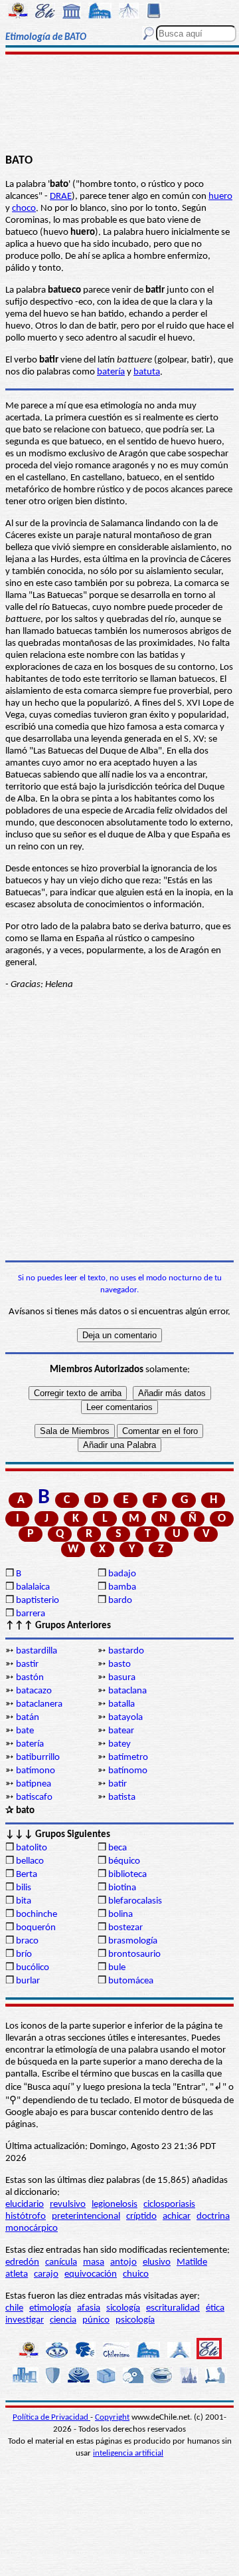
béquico (124, 1861)
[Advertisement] (120, 104)
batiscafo (34, 1797)
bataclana (127, 1691)
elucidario (25, 2205)
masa (94, 2262)
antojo (123, 2262)
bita (24, 1901)
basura (122, 1678)
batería (111, 372)
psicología (135, 2320)
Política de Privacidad (51, 2417)
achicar (177, 2217)
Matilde (192, 2262)
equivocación (91, 2274)
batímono (36, 1771)
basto (119, 1664)
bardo (120, 1601)
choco (24, 209)
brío (24, 1954)
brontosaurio (134, 1954)
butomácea (131, 1981)
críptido (141, 2217)
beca (118, 1848)
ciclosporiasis (169, 2205)
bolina (120, 1915)
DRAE (61, 197)
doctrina (213, 2217)
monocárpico (32, 2228)
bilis (24, 1888)
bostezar (125, 1928)
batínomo (128, 1771)
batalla (121, 1704)
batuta (147, 372)
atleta (17, 2274)
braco (27, 1941)
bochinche (37, 1915)
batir (118, 1784)
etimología (50, 2308)
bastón (30, 1678)
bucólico (33, 1968)
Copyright (112, 2417)
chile (14, 2308)
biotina (122, 1888)
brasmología (133, 1941)
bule (117, 1968)
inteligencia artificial (128, 2453)
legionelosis (115, 2205)
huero (220, 197)
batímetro (128, 1758)
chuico (136, 2274)
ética (215, 2308)
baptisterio (38, 1601)
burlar (28, 1981)
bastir (27, 1664)
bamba (122, 1587)
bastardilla (37, 1651)
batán (28, 1718)
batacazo (34, 1691)
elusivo (157, 2262)
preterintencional (86, 2217)
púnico (96, 2320)
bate (25, 1731)
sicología (123, 2308)
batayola (125, 1718)
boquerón (36, 1928)
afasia (89, 2308)
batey (119, 1744)
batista (122, 1797)
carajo (46, 2274)
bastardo (126, 1651)
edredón (22, 2262)
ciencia (63, 2320)
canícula (61, 2262)
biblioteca (127, 1875)
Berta (27, 1875)
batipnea (34, 1784)
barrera (31, 1614)
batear (121, 1731)
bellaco (30, 1861)
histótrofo (26, 2217)
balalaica (33, 1587)
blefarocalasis (135, 1901)
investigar (25, 2320)
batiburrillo (38, 1758)
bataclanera (39, 1704)
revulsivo (68, 2205)
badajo (122, 1574)
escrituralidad (173, 2308)
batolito (32, 1848)
